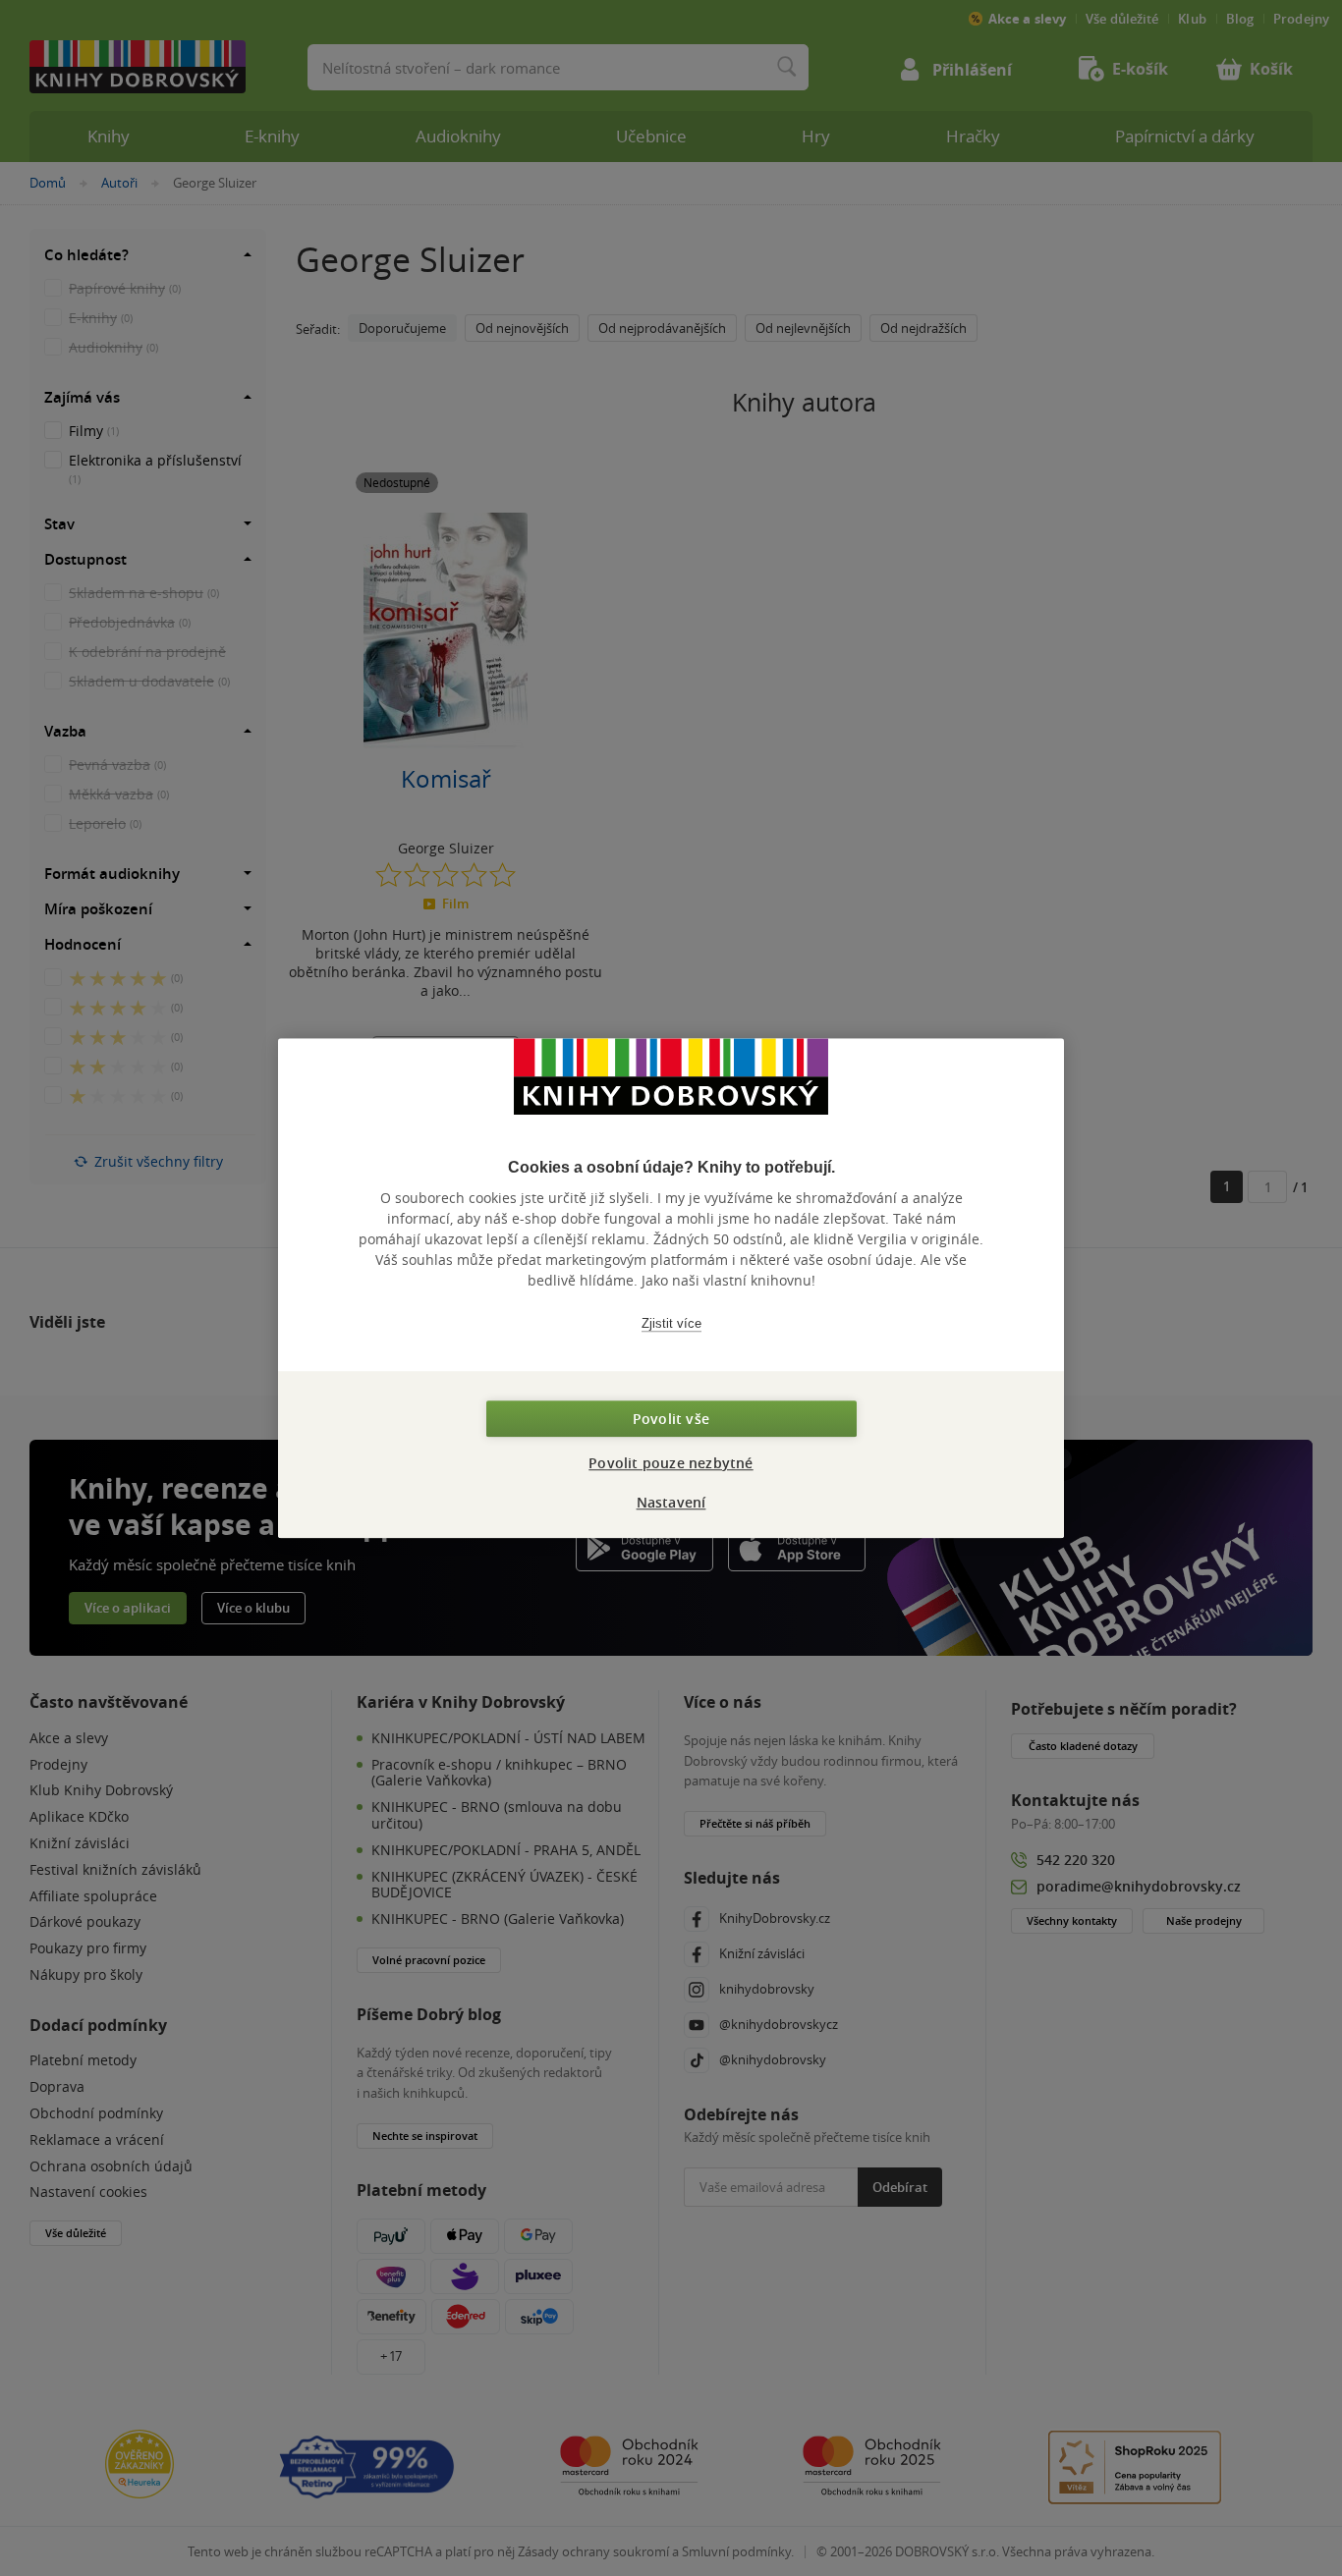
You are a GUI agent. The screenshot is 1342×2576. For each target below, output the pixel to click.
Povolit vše (671, 1419)
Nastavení (671, 1502)
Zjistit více (671, 1323)
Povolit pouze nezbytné (671, 1463)
